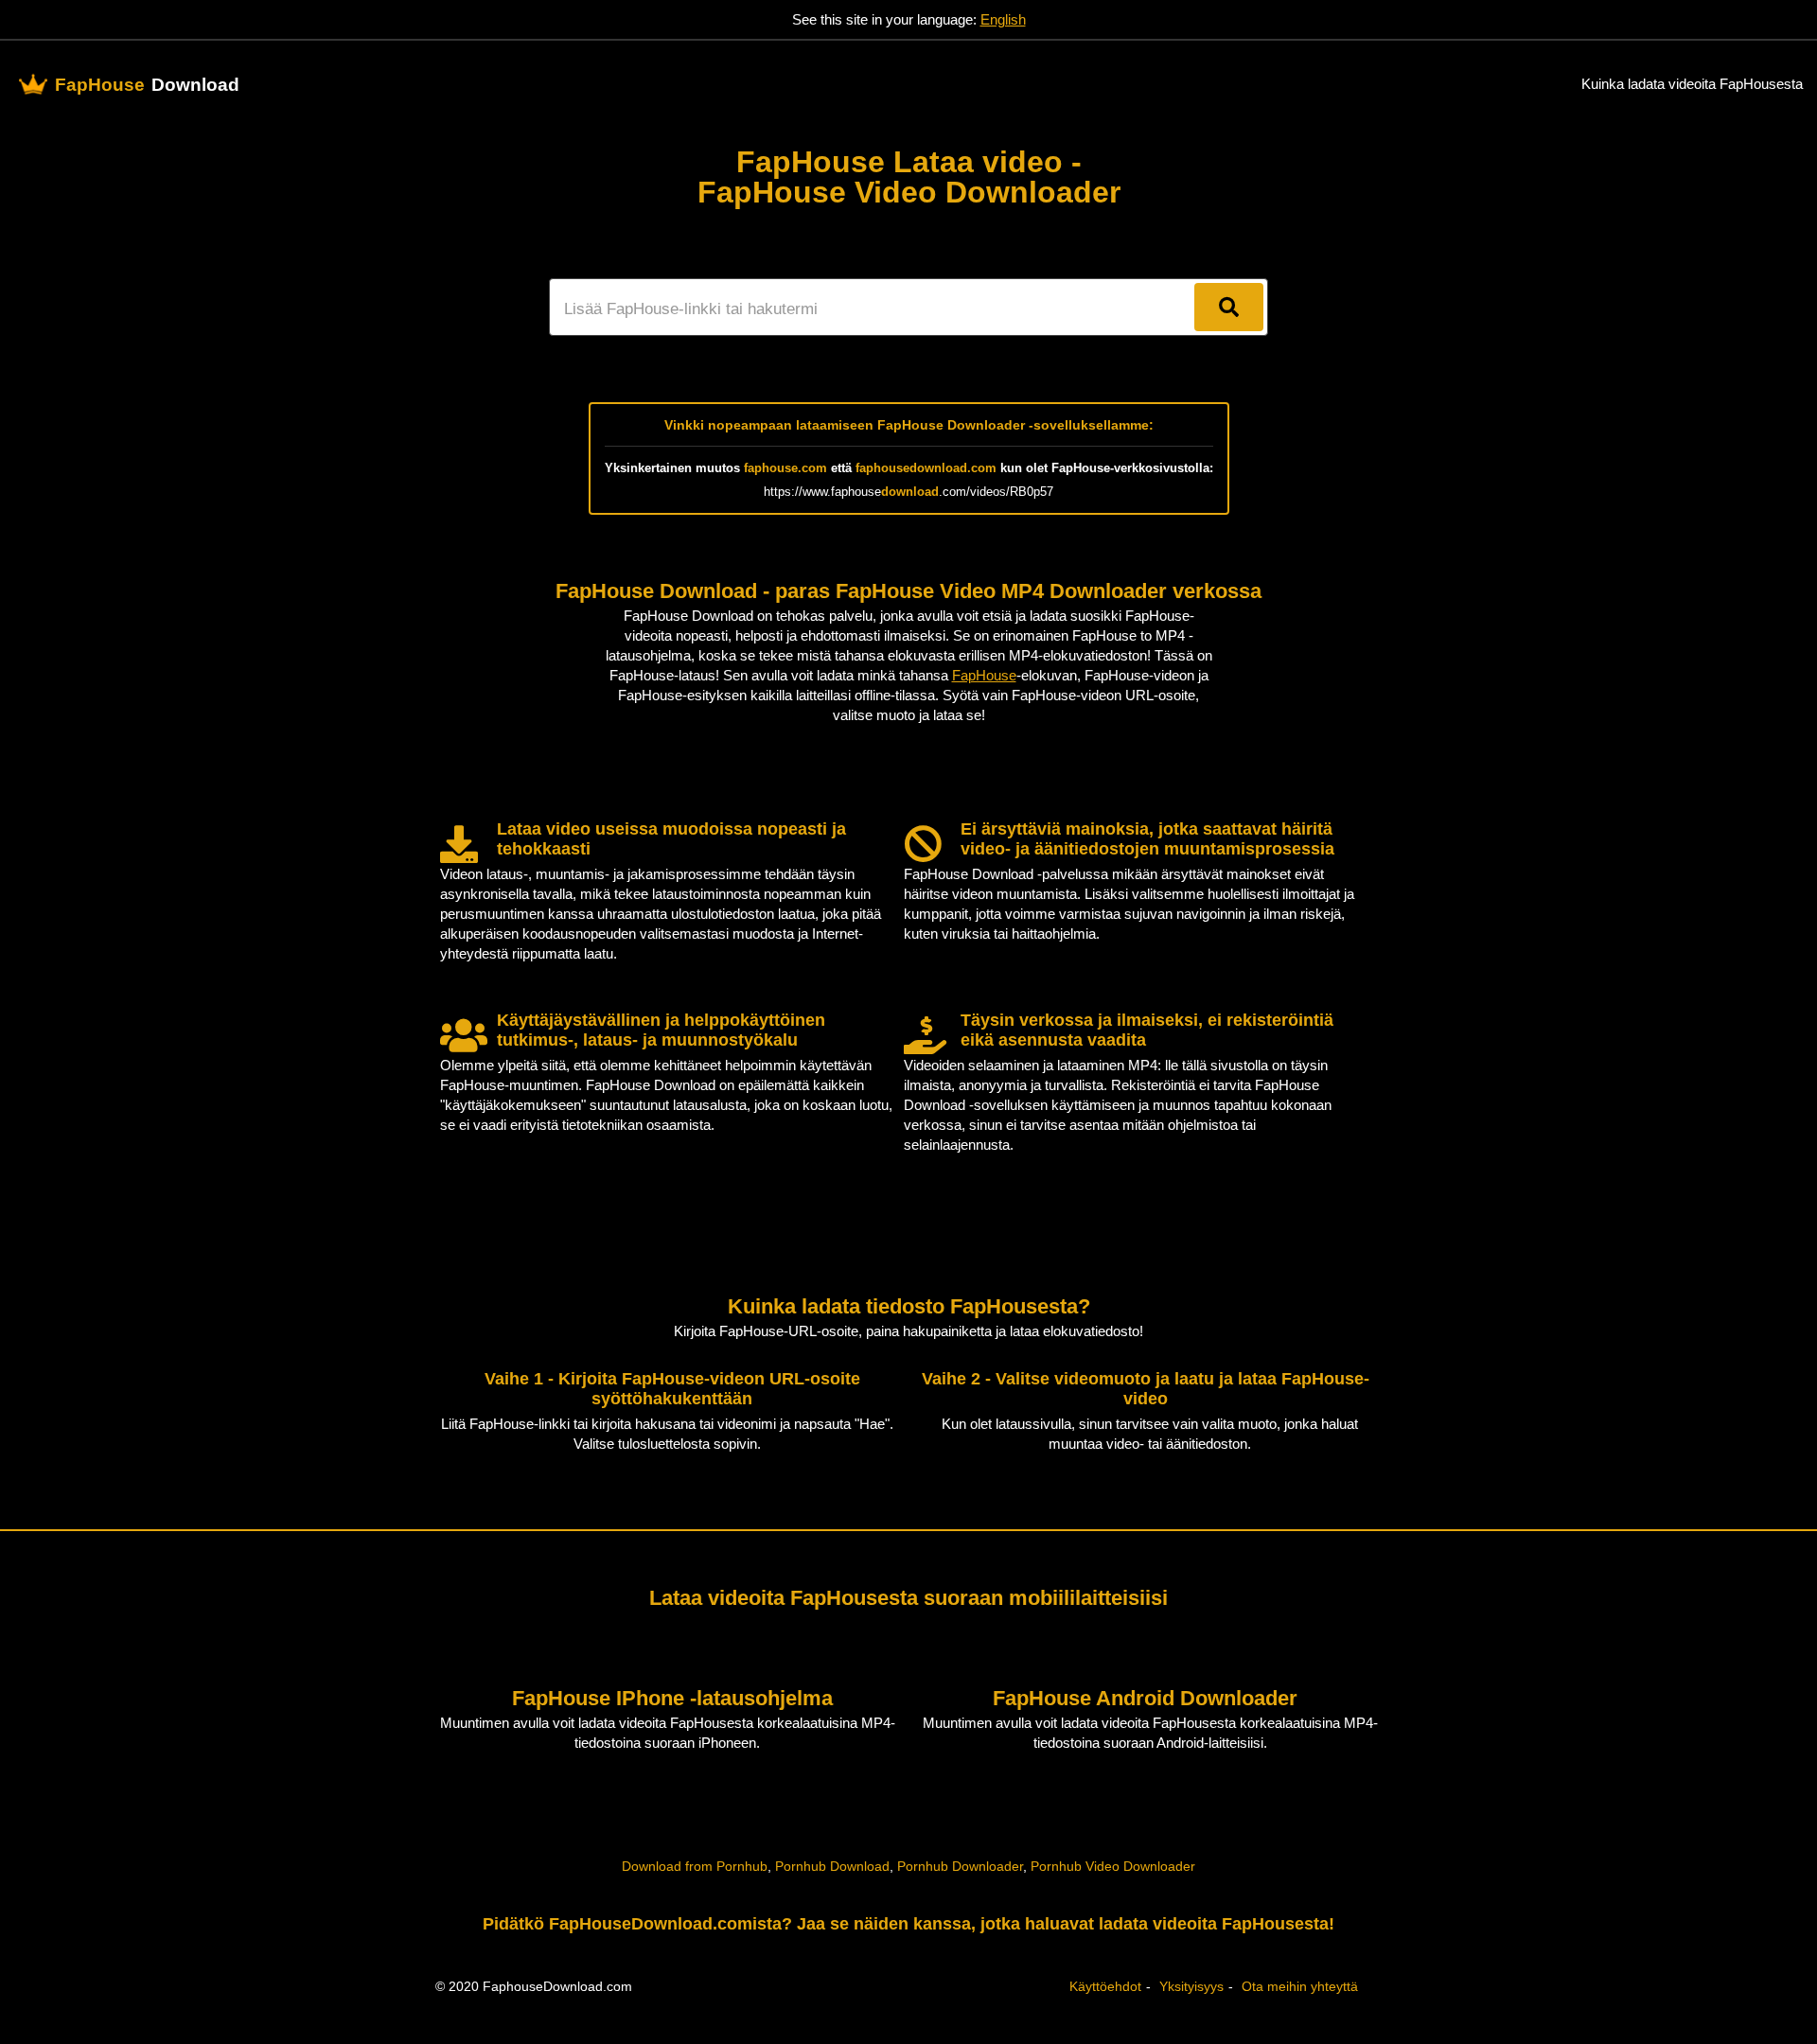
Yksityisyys (1191, 1986)
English (1003, 19)
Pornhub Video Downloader (1113, 1866)
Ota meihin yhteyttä (1300, 1986)
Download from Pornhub (695, 1866)
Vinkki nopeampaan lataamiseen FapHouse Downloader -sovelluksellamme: (909, 425)
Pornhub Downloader (960, 1866)
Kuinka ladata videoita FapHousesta (1692, 84)
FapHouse (984, 675)
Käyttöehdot (1105, 1986)
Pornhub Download (832, 1866)
